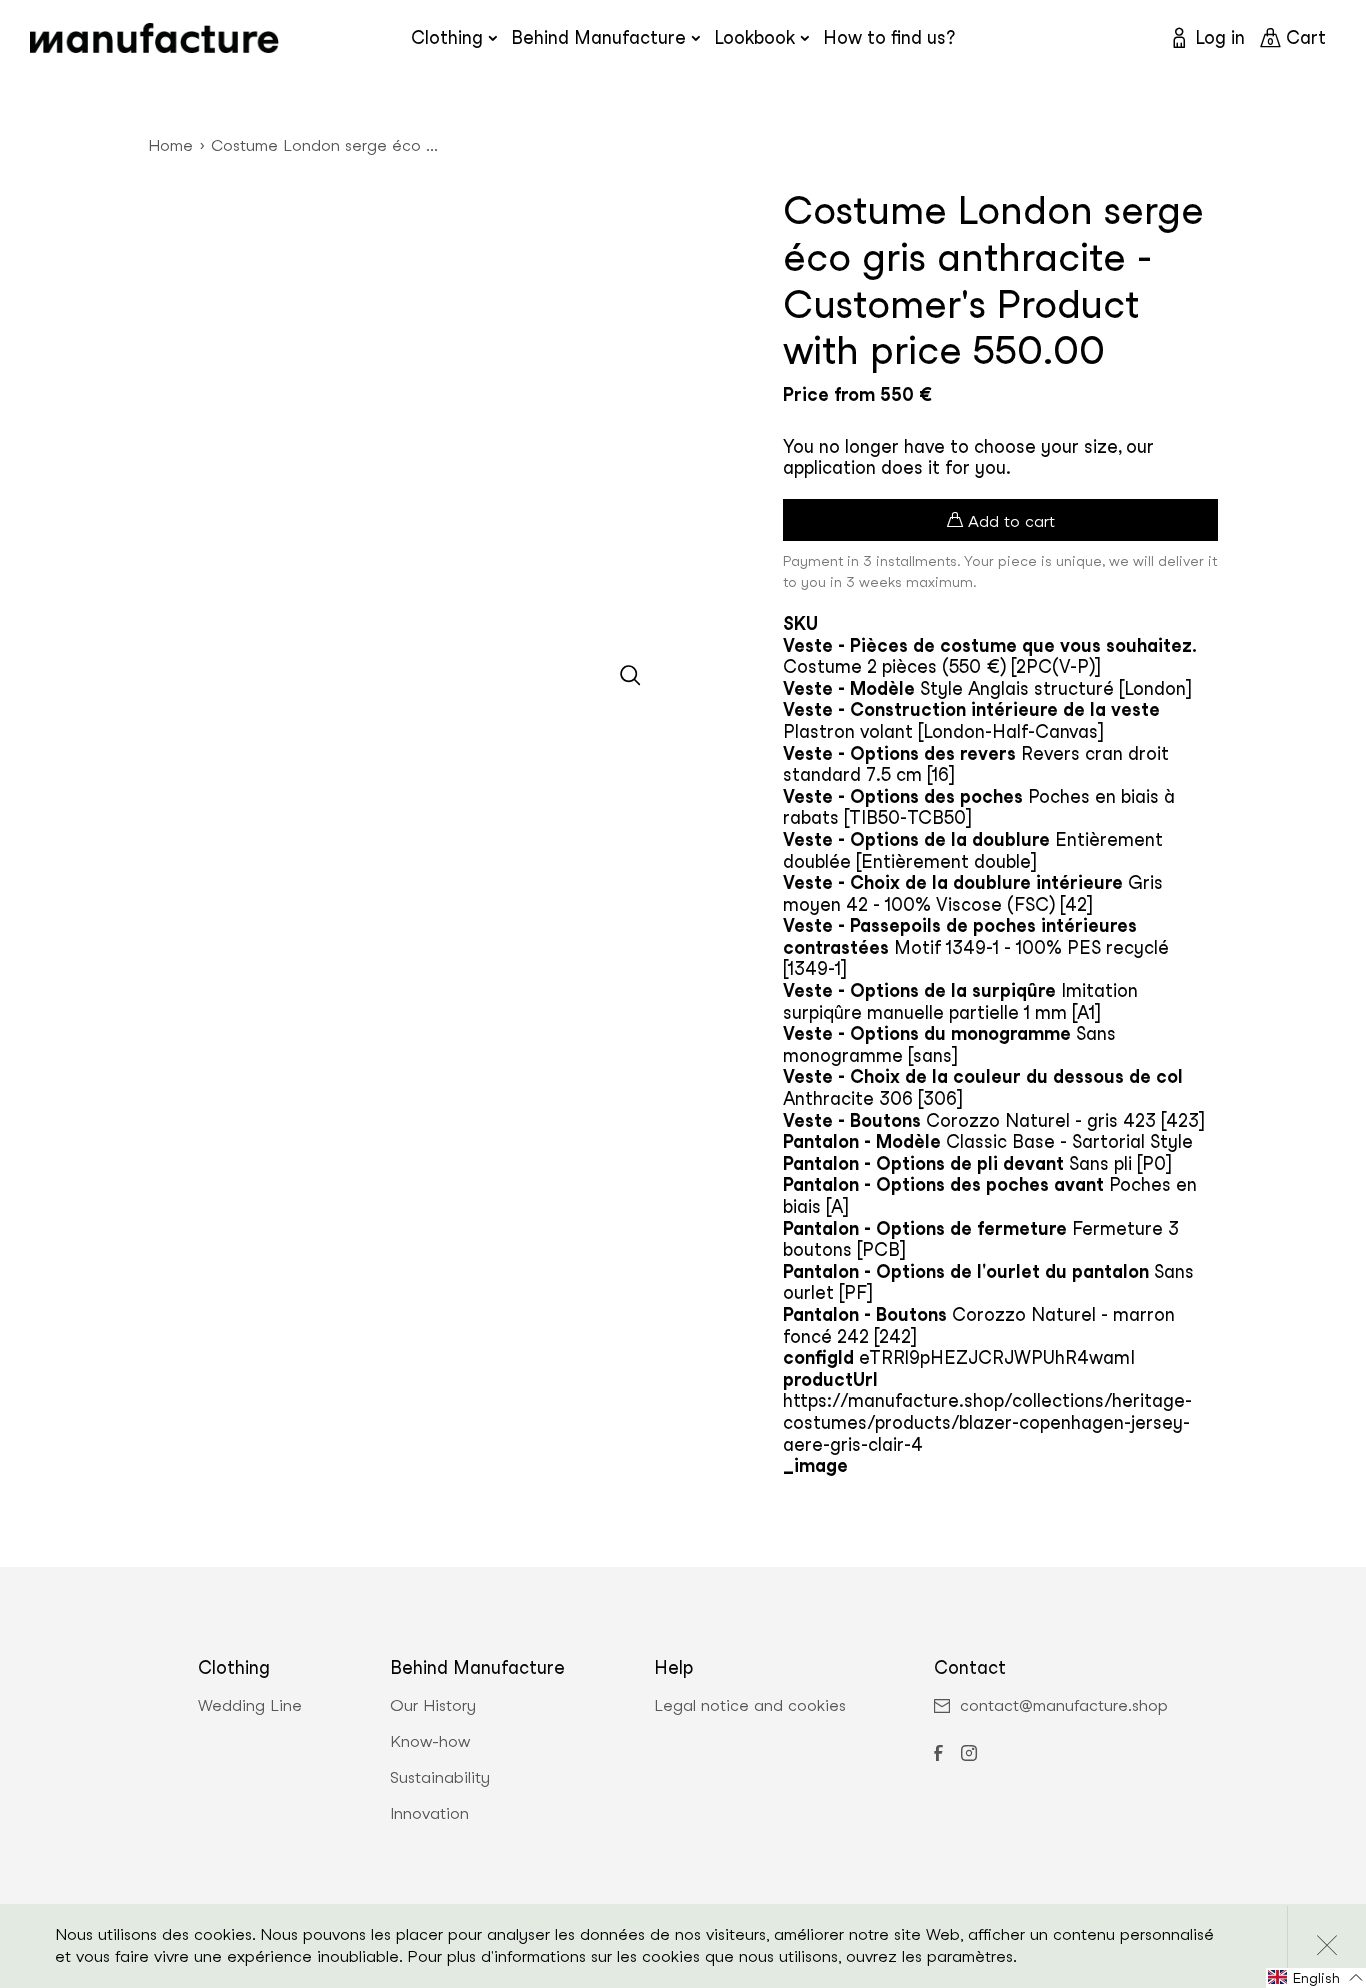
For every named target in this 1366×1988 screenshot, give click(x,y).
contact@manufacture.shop (1064, 1706)
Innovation (429, 1814)
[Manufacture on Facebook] (938, 1755)
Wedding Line (250, 1706)
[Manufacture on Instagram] (969, 1755)
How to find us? (889, 37)
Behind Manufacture (598, 37)
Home (170, 145)
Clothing (447, 37)
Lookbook (754, 37)
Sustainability (440, 1778)
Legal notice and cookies (750, 1706)
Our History (433, 1706)
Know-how (430, 1742)
